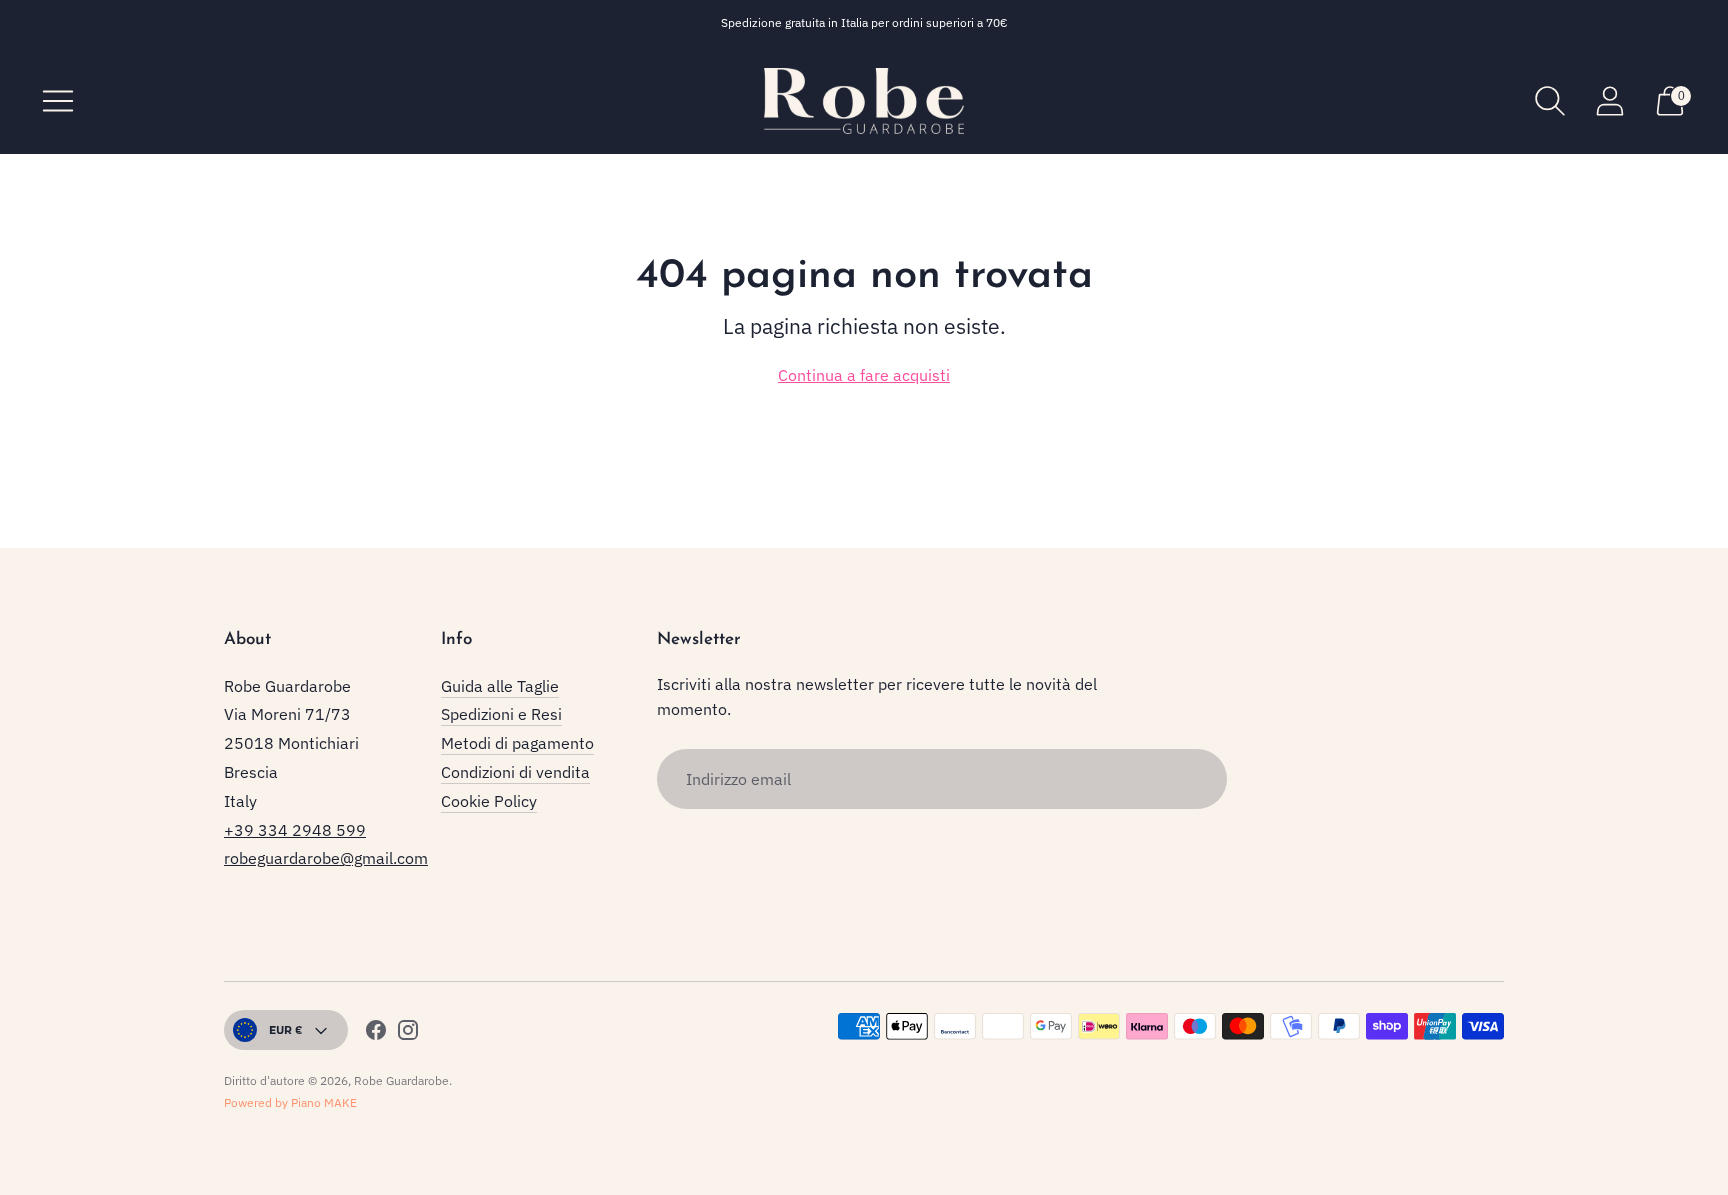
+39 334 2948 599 (295, 830)
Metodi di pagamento (517, 743)
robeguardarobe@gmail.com (326, 858)
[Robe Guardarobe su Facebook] (376, 1033)
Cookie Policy (489, 801)
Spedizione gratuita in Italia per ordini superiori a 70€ (864, 22)
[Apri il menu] (58, 101)
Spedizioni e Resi (501, 714)
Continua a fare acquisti (864, 375)
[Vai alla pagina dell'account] (1610, 101)
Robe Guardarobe (401, 1080)
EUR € (286, 1029)
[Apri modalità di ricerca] (1550, 101)
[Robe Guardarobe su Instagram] (408, 1033)
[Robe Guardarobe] (864, 101)
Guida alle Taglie (500, 686)
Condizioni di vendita (515, 772)
